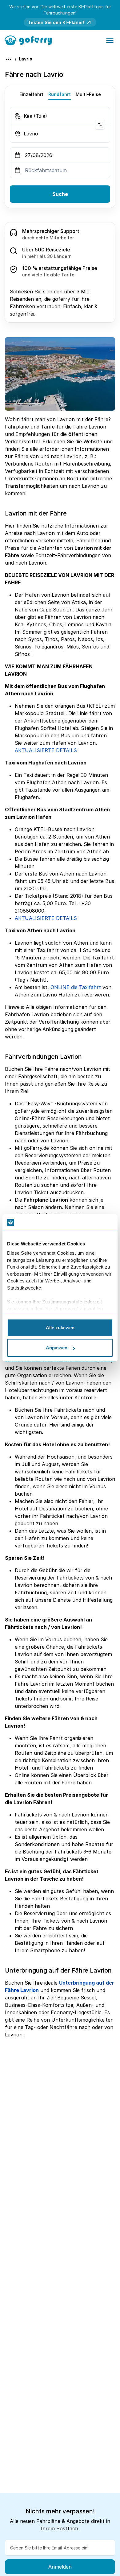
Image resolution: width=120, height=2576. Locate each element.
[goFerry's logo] (30, 40)
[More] (9, 59)
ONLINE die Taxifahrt (76, 987)
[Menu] (110, 40)
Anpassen (57, 1348)
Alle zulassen (60, 1328)
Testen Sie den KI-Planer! (56, 22)
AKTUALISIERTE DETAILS (46, 750)
